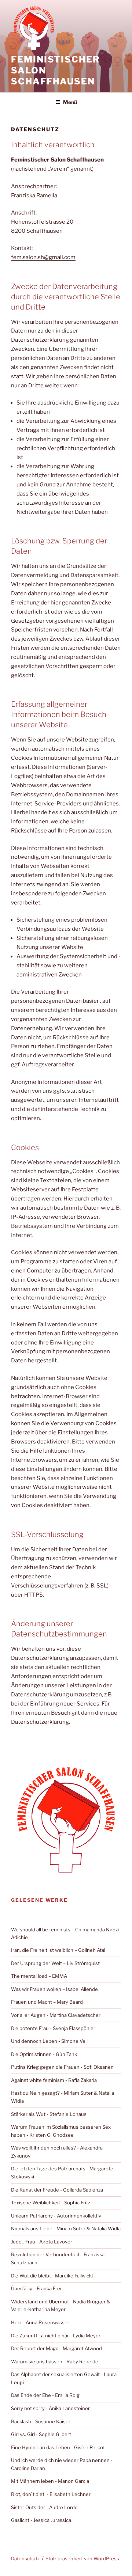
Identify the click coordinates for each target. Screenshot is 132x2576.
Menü (70, 102)
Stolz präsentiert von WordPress (82, 2558)
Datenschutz (25, 2558)
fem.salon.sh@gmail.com (43, 257)
